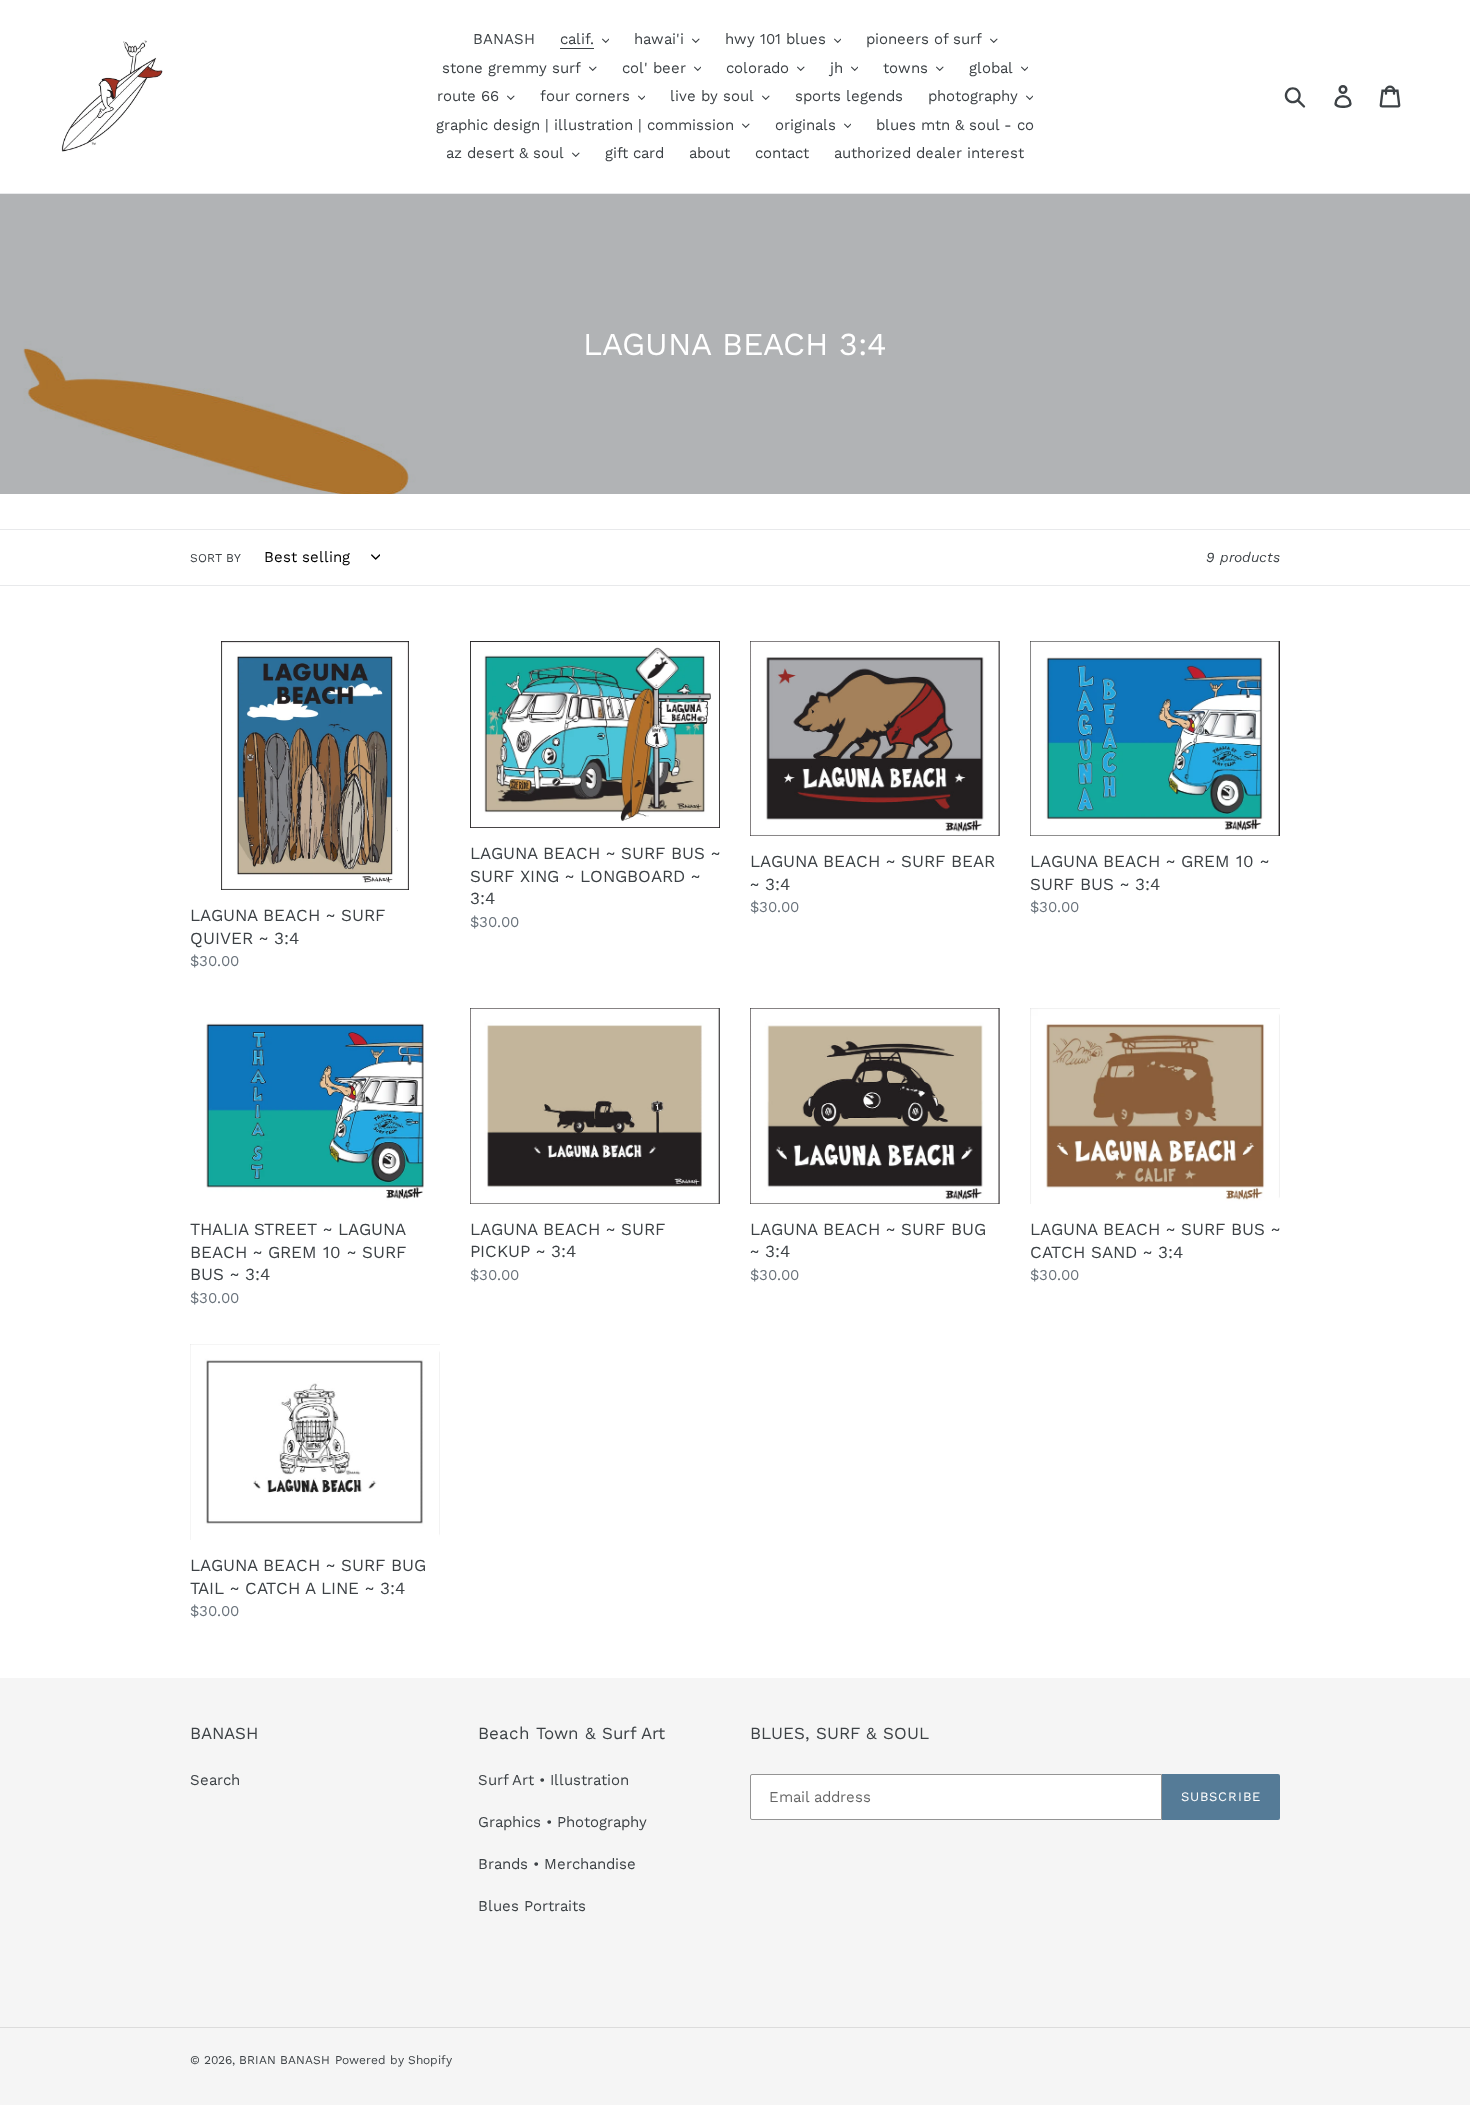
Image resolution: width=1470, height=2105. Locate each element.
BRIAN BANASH (284, 2060)
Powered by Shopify (393, 2060)
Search (215, 1780)
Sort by (215, 558)
